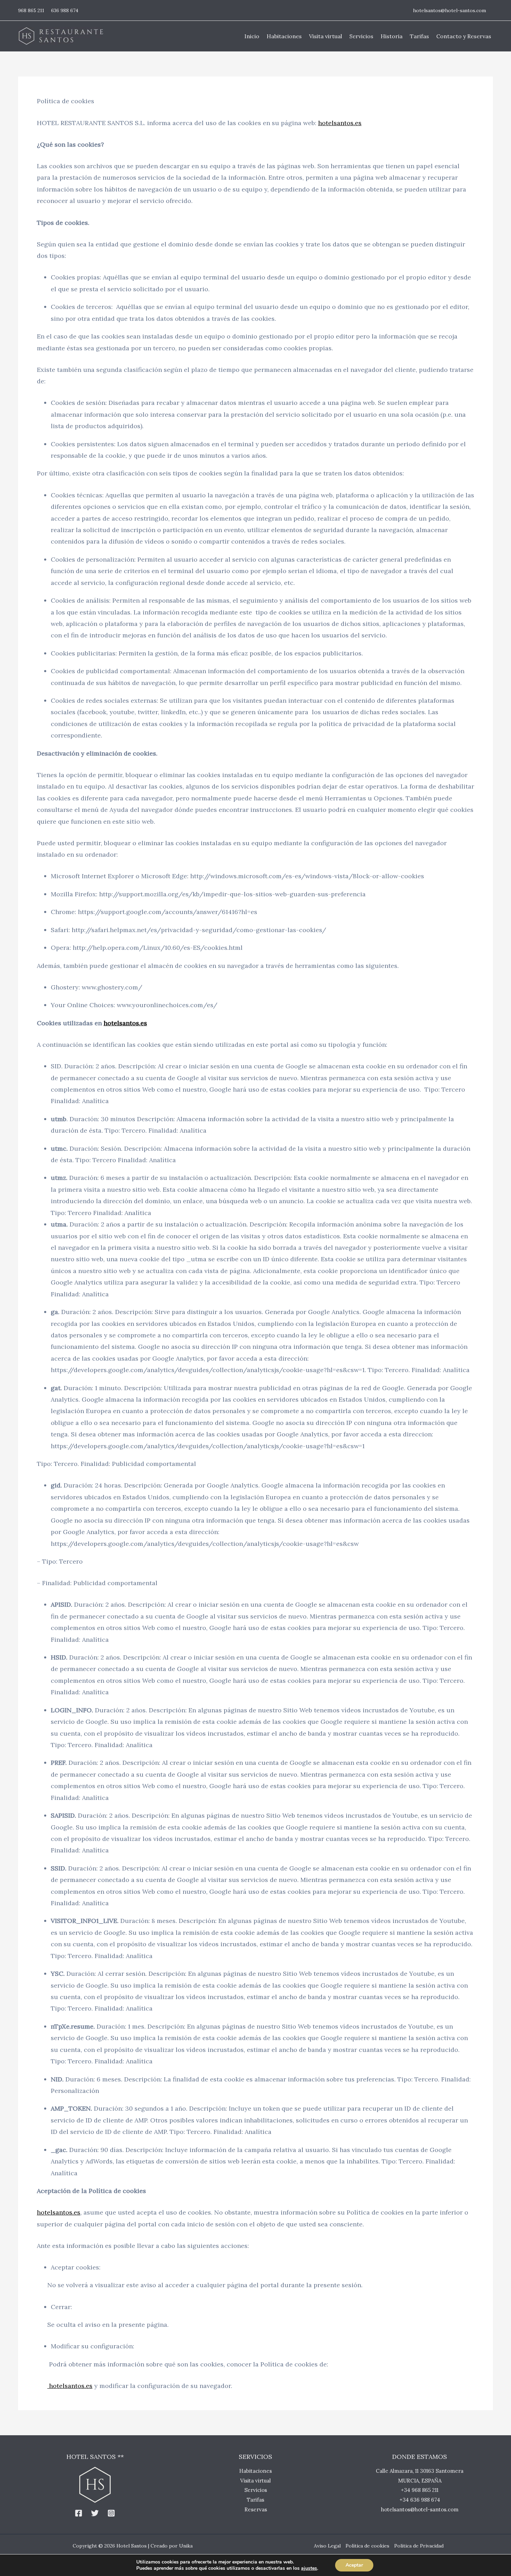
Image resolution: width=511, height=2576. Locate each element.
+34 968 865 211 (420, 2490)
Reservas (256, 2509)
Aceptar (354, 2565)
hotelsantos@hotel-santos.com (449, 10)
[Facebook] (79, 2513)
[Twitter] (95, 2513)
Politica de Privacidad (419, 2546)
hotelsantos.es (125, 1023)
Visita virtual (255, 2481)
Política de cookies (367, 2546)
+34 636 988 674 (420, 2500)
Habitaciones (255, 2471)
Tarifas (255, 2500)
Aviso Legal (327, 2546)
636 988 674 (65, 10)
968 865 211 (31, 10)
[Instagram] (111, 2513)
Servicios (256, 2490)
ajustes (309, 2568)
